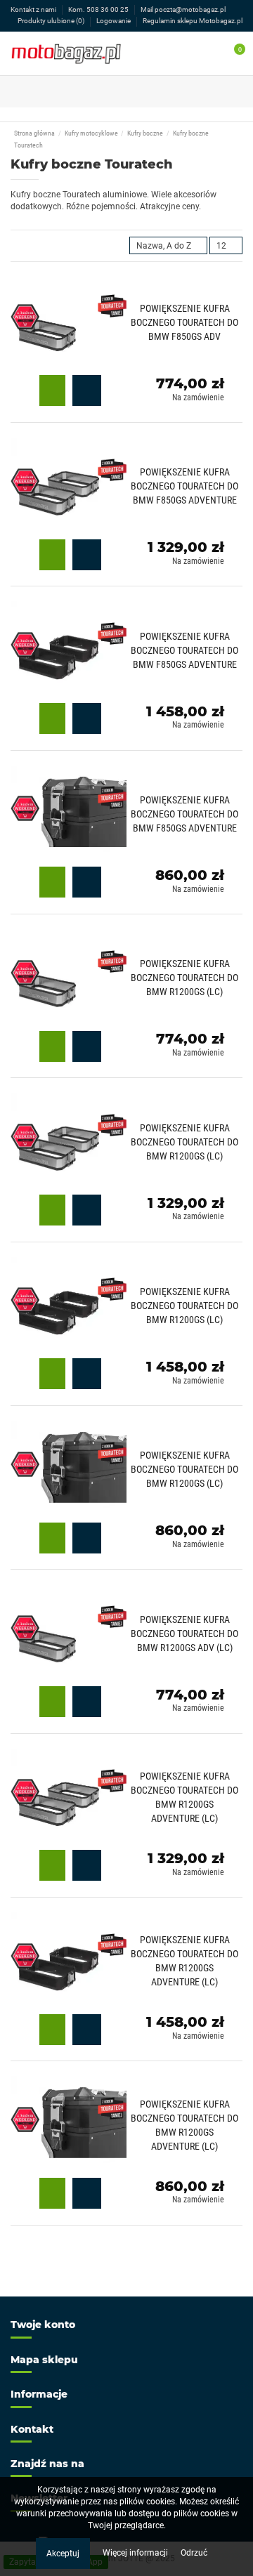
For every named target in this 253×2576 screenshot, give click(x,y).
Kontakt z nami (34, 9)
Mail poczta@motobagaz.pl (183, 9)
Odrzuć (194, 2553)
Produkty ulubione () (51, 21)
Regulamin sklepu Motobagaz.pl (193, 21)
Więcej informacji (136, 2553)
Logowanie (114, 21)
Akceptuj (63, 2554)
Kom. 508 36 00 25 (99, 9)
